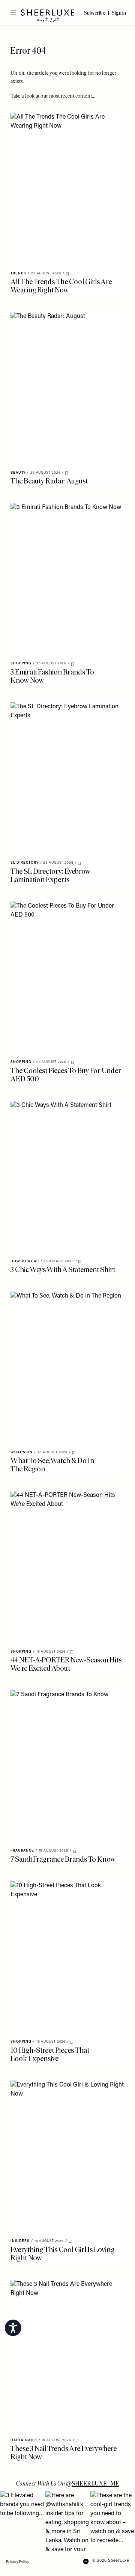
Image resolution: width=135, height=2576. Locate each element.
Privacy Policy (17, 2562)
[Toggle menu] (10, 13)
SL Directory (25, 863)
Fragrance (22, 1851)
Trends (18, 273)
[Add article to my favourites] (67, 274)
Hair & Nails (24, 2440)
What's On (22, 1452)
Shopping (21, 663)
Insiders (20, 2241)
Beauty (18, 473)
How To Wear (25, 1261)
